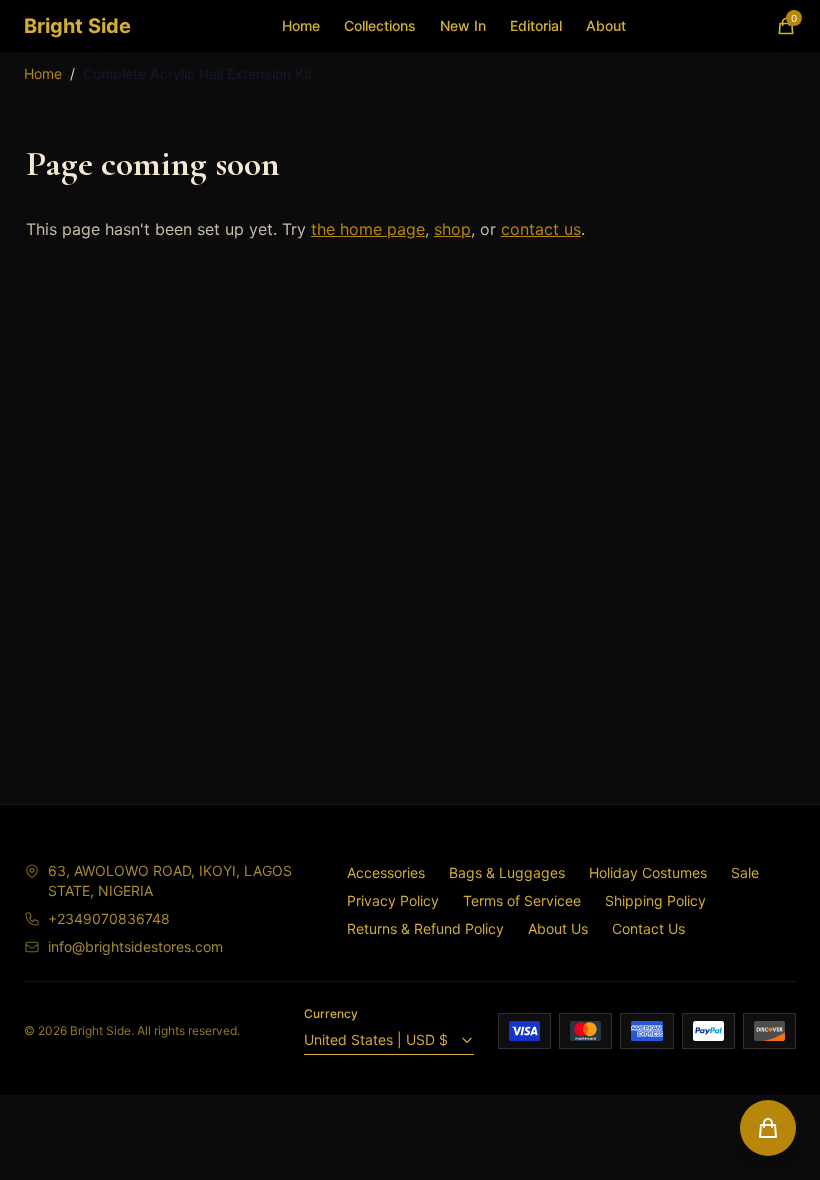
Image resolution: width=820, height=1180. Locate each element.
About (606, 25)
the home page (368, 229)
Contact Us (648, 928)
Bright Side (77, 26)
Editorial (536, 25)
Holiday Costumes (648, 872)
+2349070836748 (109, 918)
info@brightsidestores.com (135, 946)
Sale (745, 872)
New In (463, 25)
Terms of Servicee (522, 900)
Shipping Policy (655, 900)
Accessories (386, 872)
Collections (380, 25)
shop (452, 229)
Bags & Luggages (507, 872)
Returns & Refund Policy (425, 928)
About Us (558, 928)
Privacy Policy (393, 900)
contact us (541, 229)
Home (301, 25)
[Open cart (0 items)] (768, 1128)
